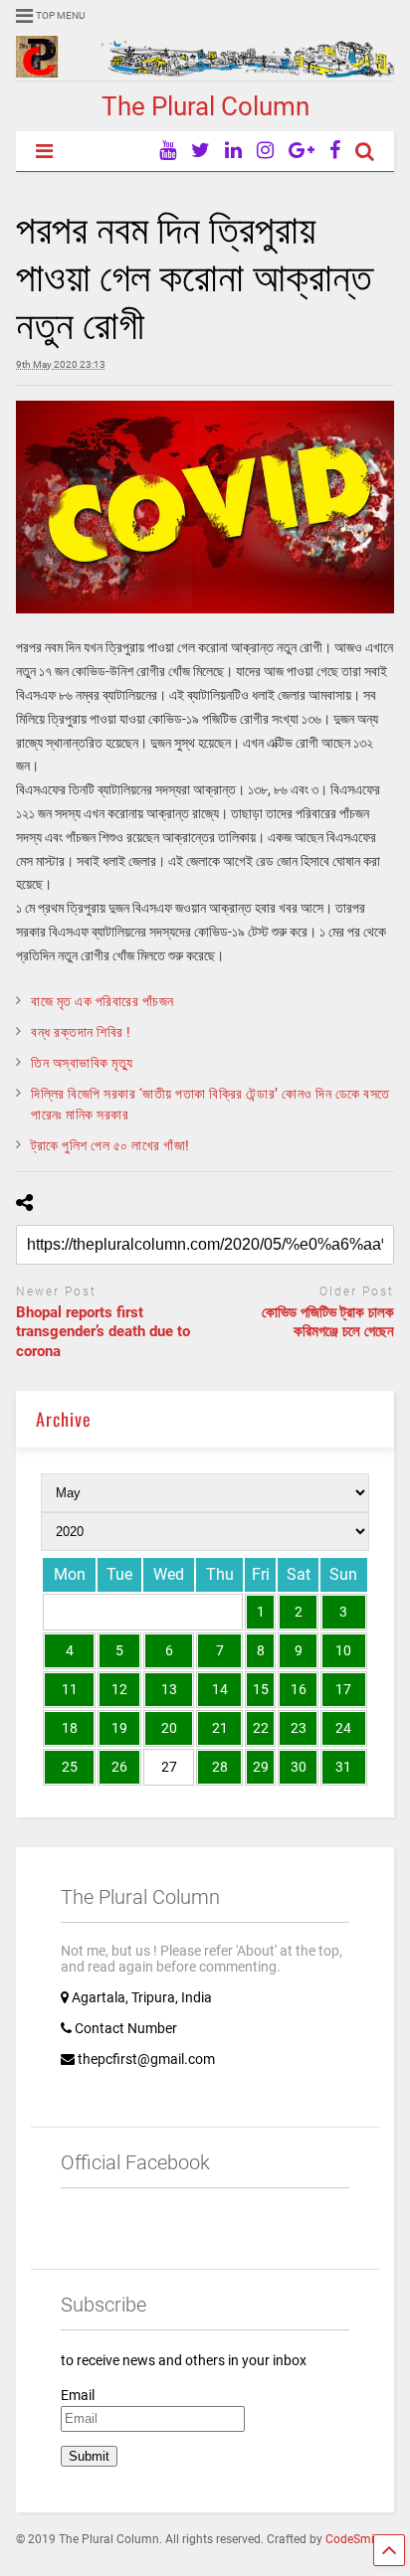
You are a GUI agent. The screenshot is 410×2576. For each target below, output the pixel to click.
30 (299, 1767)
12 (119, 1689)
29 (261, 1767)
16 (299, 1689)
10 (343, 1650)
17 (343, 1689)
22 (261, 1728)
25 (70, 1767)
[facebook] (335, 151)
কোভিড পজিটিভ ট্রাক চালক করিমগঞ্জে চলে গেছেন (328, 1322)
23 (299, 1728)
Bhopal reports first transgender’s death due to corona (103, 1332)
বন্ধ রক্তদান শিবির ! (81, 1032)
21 (220, 1728)
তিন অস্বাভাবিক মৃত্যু (82, 1063)
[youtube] (168, 151)
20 (169, 1728)
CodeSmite (355, 2539)
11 (70, 1689)
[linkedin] (233, 151)
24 (343, 1728)
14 (220, 1689)
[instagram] (265, 151)
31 (343, 1767)
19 (119, 1728)
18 (70, 1728)
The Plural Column (205, 106)
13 (169, 1689)
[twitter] (201, 151)
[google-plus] (302, 151)
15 (261, 1689)
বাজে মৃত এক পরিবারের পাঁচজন (102, 1001)
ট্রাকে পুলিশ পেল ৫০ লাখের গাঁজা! (110, 1145)
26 (119, 1767)
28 (220, 1767)
